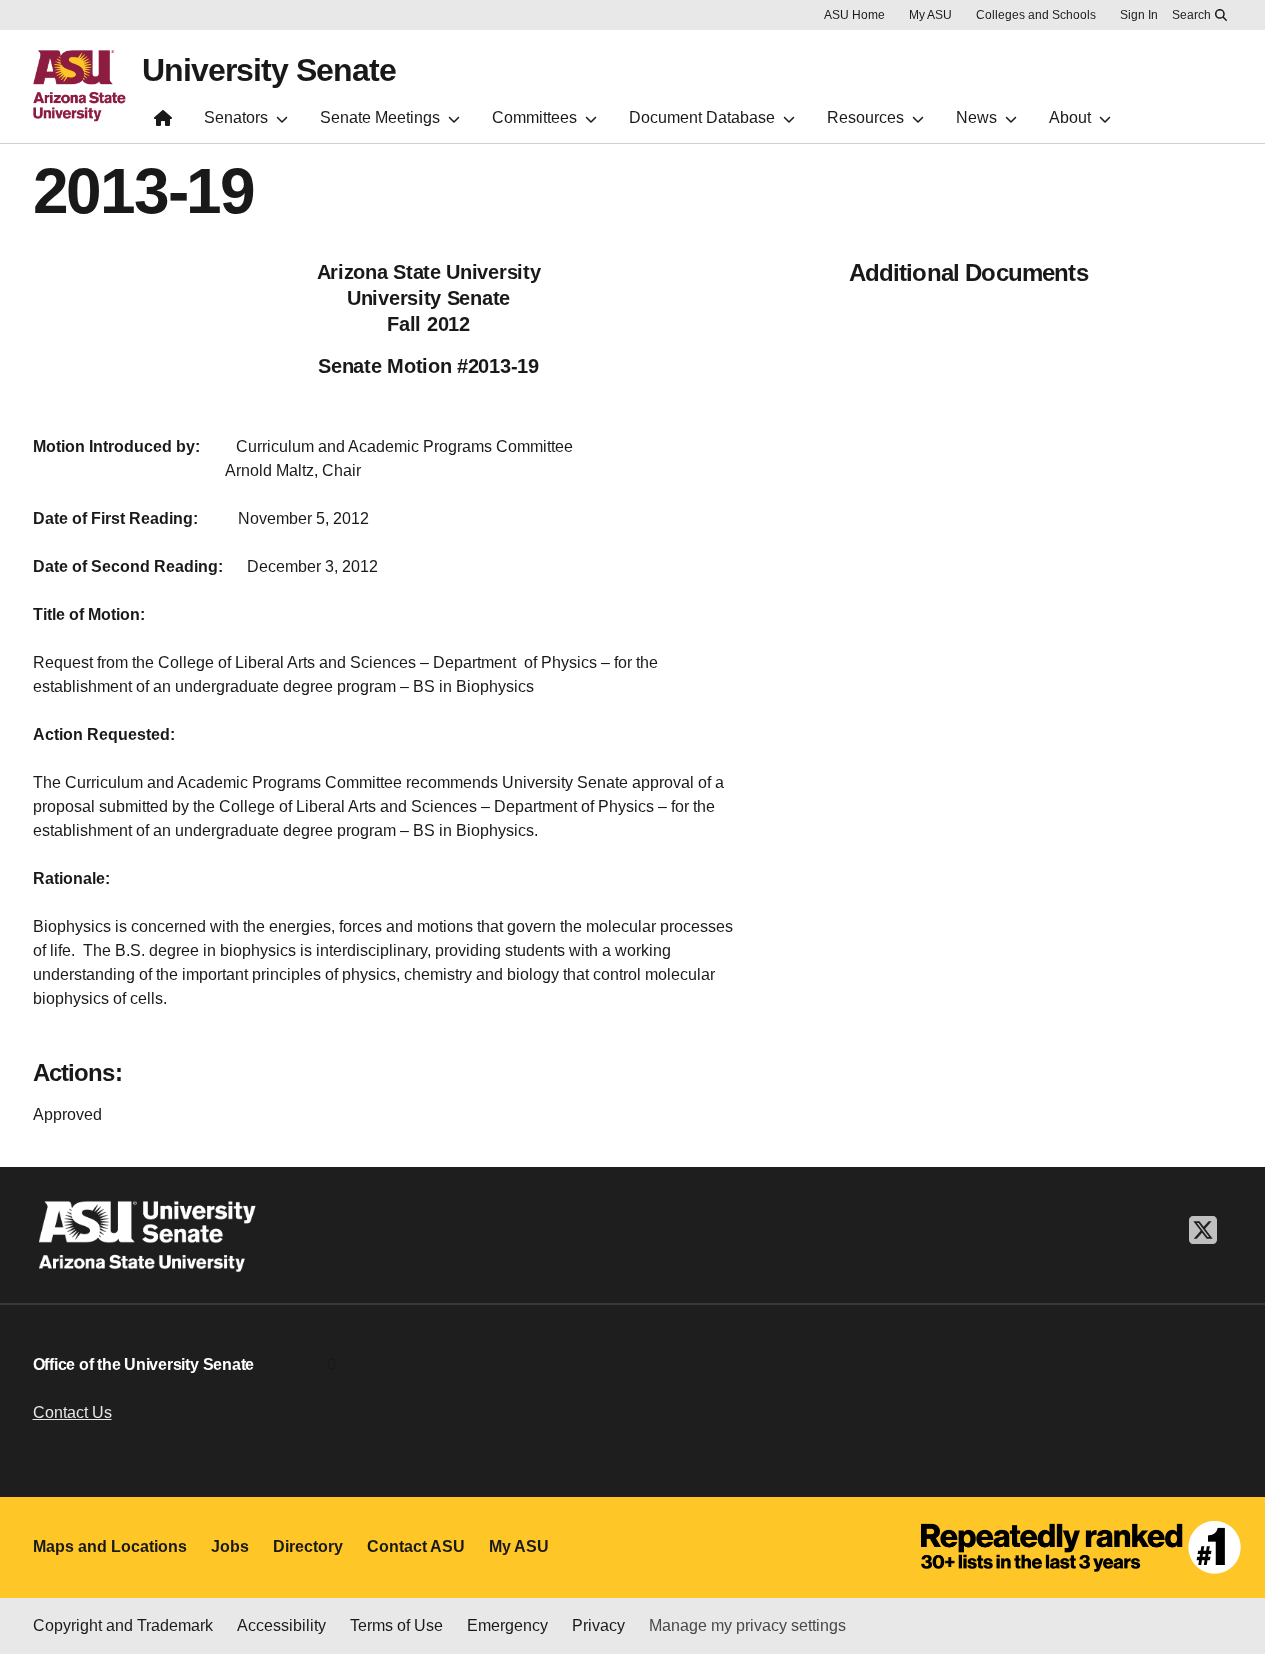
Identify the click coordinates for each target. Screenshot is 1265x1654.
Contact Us (72, 1412)
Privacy (598, 1625)
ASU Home (854, 15)
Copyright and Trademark (123, 1625)
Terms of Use (396, 1625)
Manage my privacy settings (747, 1625)
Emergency (507, 1625)
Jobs (230, 1546)
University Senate (269, 70)
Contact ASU (416, 1546)
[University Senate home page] (163, 122)
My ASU (930, 15)
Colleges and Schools (1036, 15)
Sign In (1139, 15)
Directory (308, 1546)
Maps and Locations (110, 1546)
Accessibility (281, 1625)
